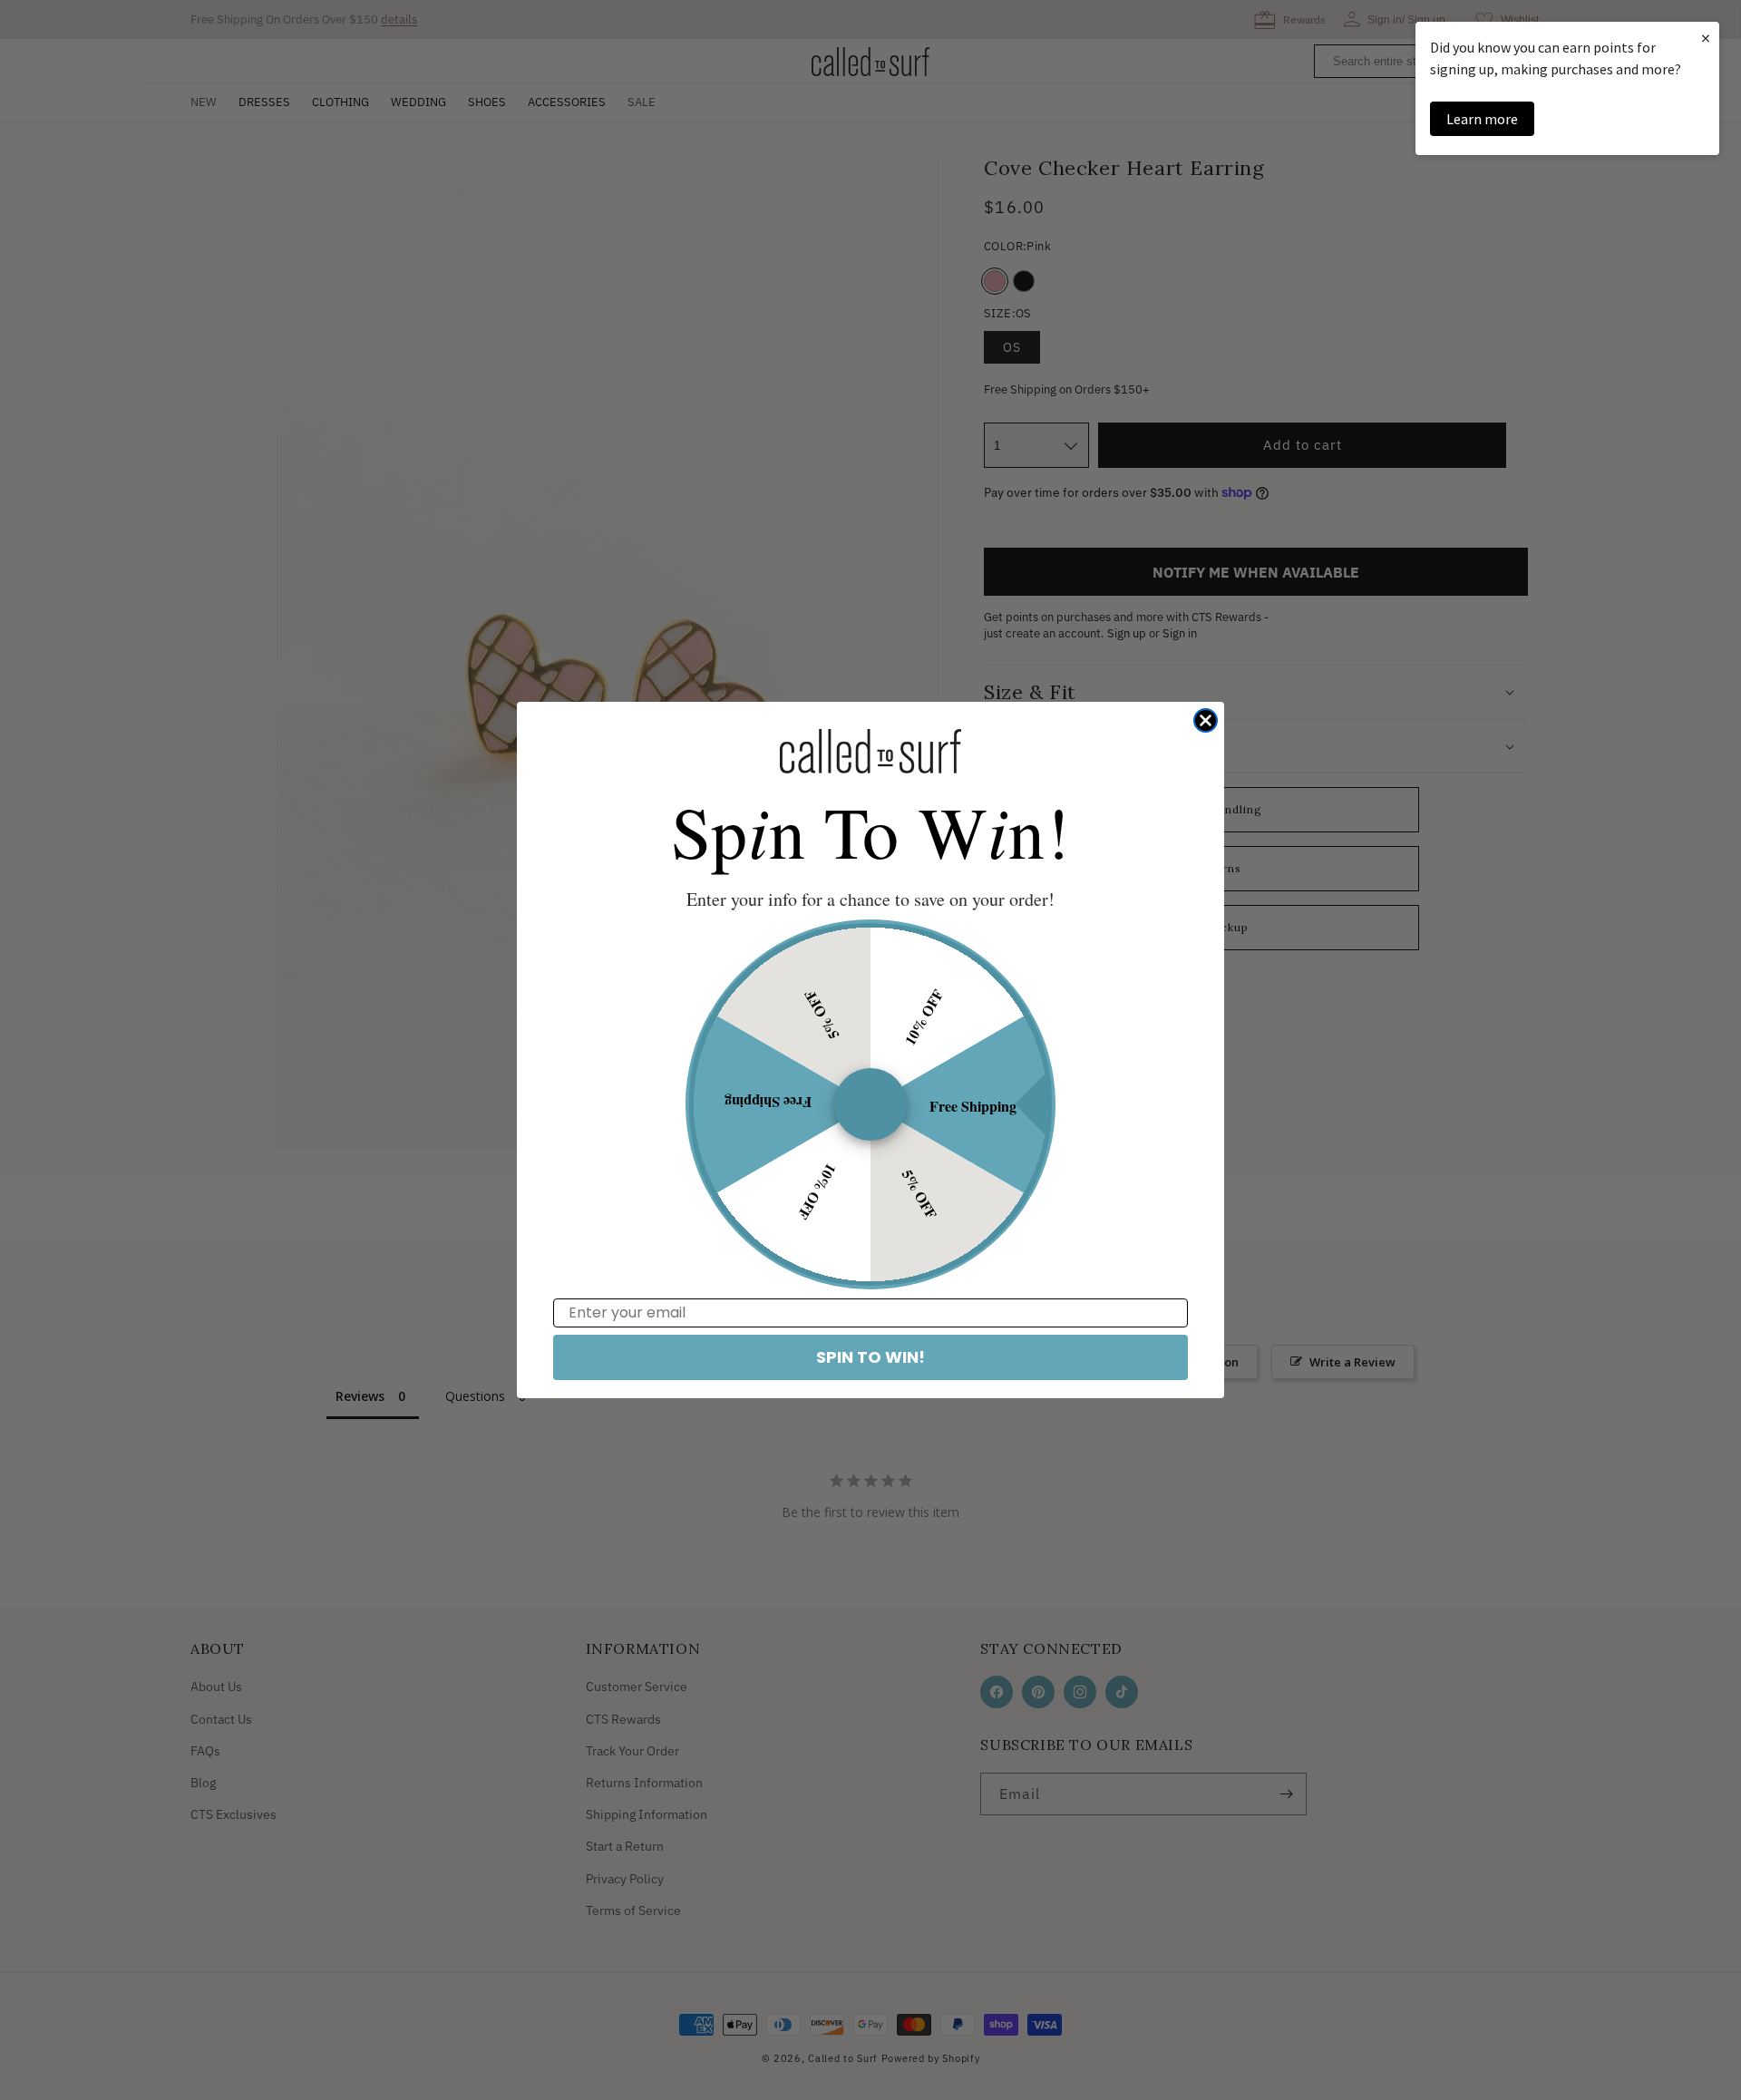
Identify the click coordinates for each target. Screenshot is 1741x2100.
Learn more (1482, 119)
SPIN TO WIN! (870, 1357)
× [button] (1706, 38)
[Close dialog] (1206, 720)
